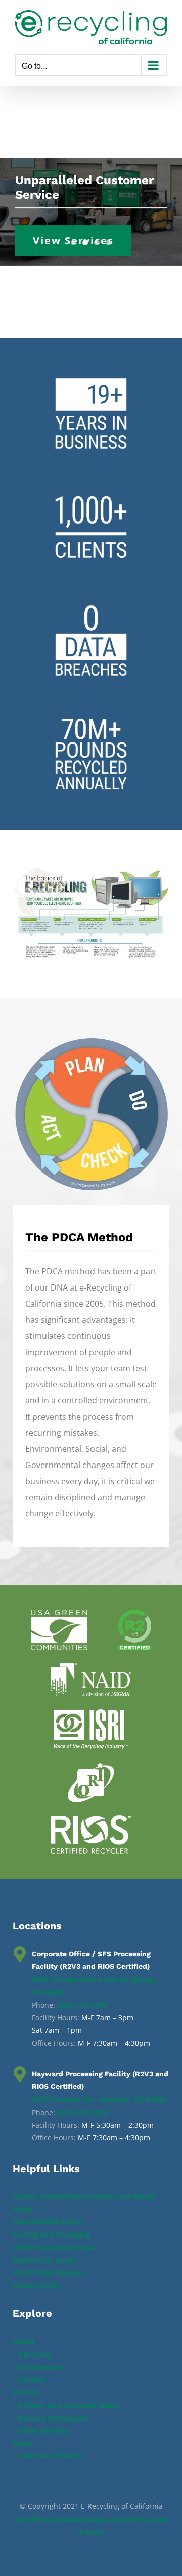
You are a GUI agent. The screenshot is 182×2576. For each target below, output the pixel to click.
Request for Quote (45, 2260)
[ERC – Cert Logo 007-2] (91, 1819)
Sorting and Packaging (52, 2234)
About (24, 2341)
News (22, 2443)
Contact (31, 2380)
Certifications (41, 2367)
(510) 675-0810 (82, 2112)
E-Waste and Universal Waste (69, 2405)
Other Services (43, 2431)
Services (27, 2392)
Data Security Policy (47, 2222)
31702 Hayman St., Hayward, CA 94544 (99, 2099)
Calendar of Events (50, 2456)
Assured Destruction (53, 2418)
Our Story (35, 2354)
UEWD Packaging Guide (53, 2247)
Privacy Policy (37, 2285)
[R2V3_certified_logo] (135, 1614)
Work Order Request (49, 2273)
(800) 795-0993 (82, 2005)
